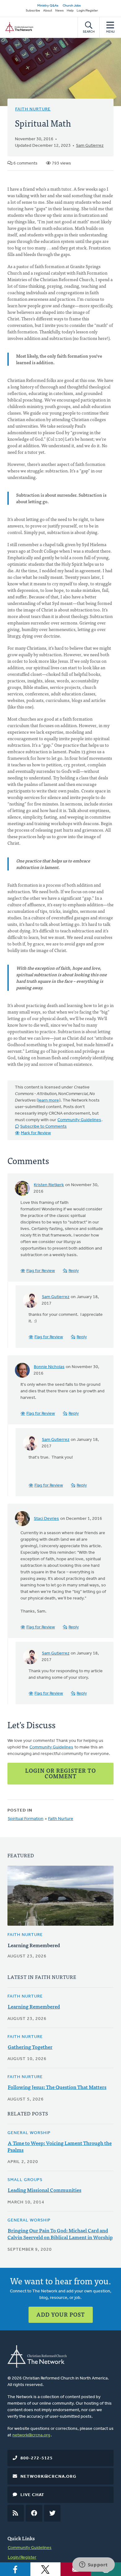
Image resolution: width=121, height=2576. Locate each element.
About (48, 11)
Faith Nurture (33, 109)
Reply (74, 1271)
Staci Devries (46, 1519)
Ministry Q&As (48, 6)
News (59, 11)
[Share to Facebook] (15, 2569)
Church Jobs (72, 6)
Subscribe (33, 11)
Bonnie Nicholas (49, 1367)
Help (70, 11)
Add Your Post (61, 2314)
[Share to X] (46, 2569)
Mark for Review (36, 1133)
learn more (49, 1100)
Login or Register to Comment (60, 1773)
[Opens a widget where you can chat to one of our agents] (93, 2565)
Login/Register (87, 11)
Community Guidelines (79, 1120)
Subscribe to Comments (43, 1127)
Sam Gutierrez (90, 146)
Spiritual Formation (26, 1819)
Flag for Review (41, 1271)
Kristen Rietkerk (49, 1185)
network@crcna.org (31, 2435)
